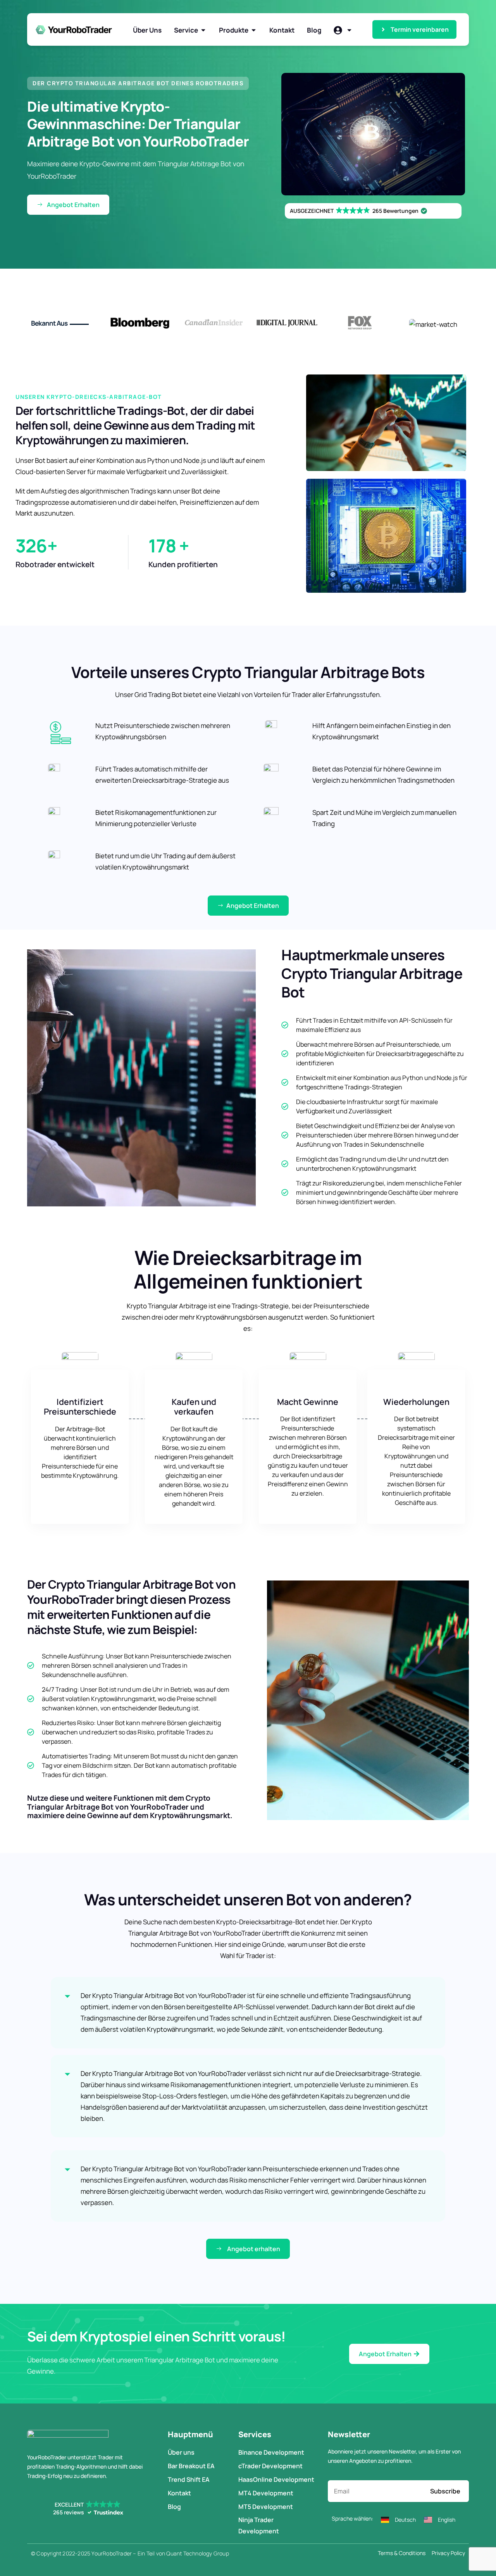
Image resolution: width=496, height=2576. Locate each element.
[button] (138, 83)
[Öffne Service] (203, 30)
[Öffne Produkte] (254, 30)
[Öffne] (349, 30)
